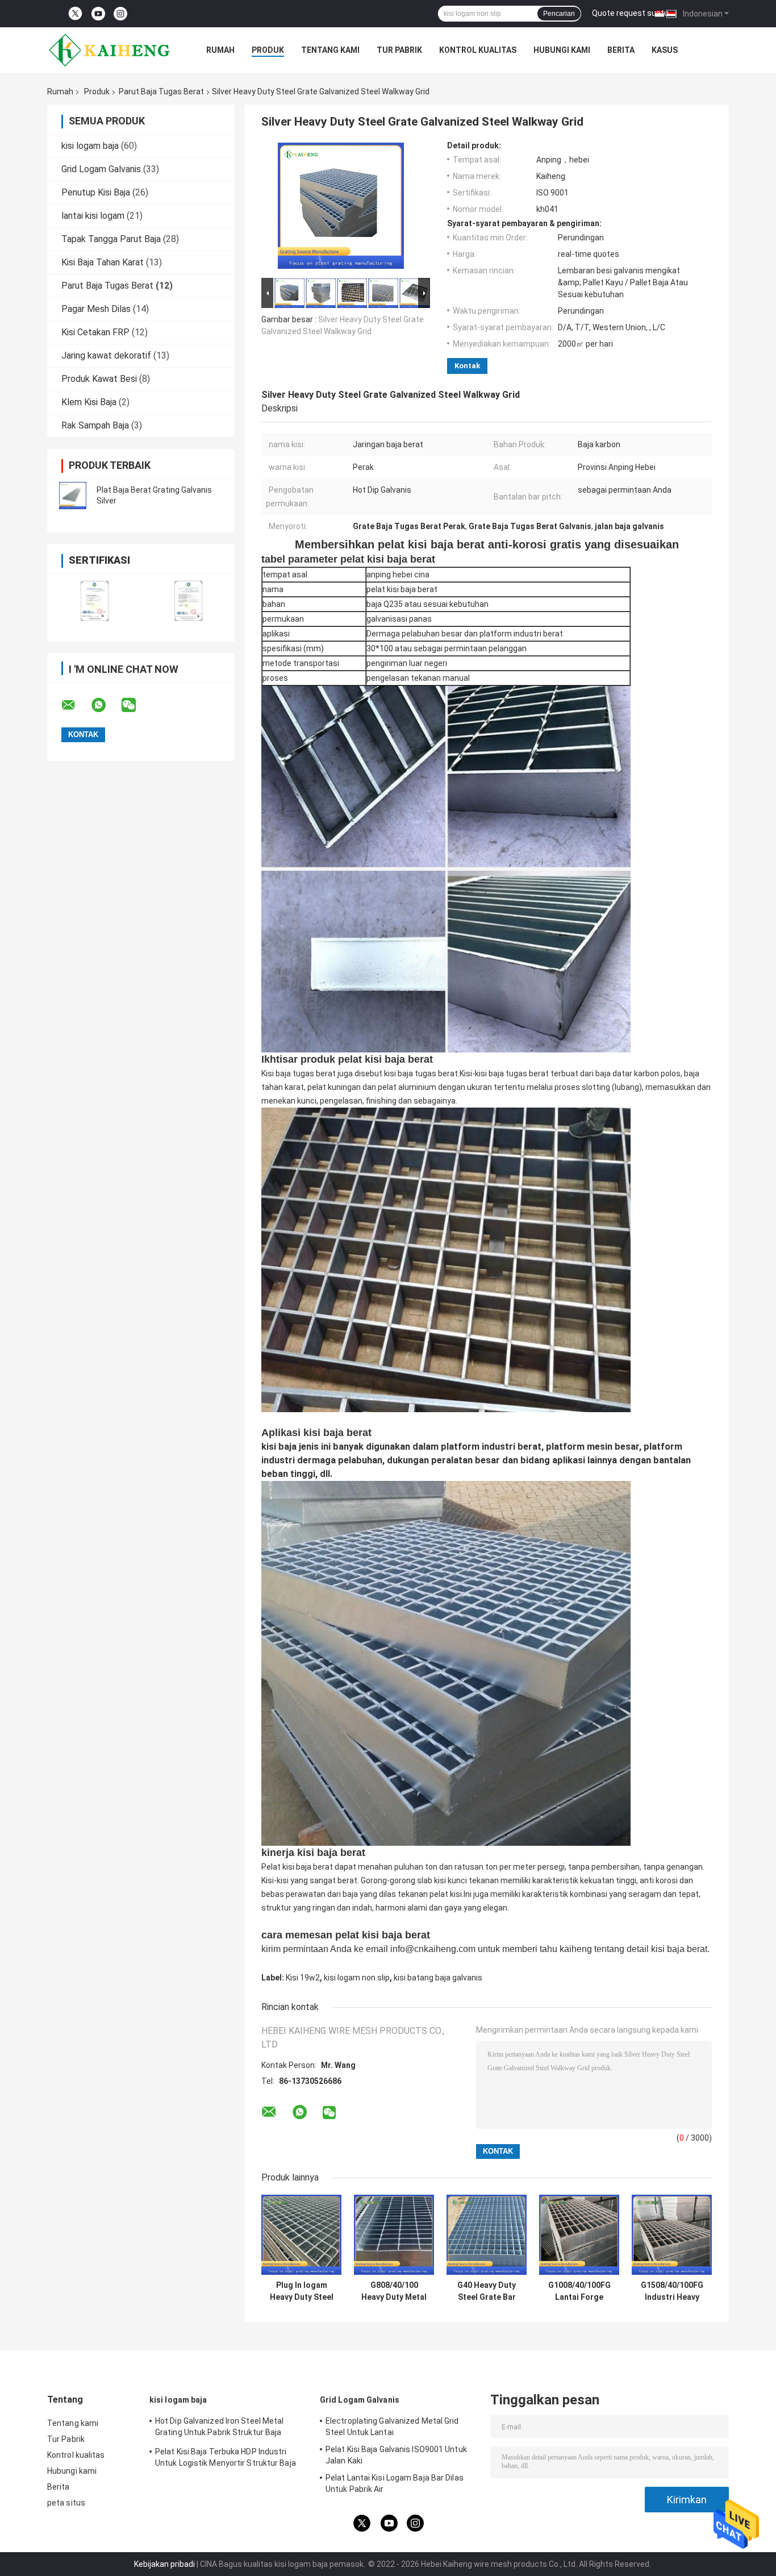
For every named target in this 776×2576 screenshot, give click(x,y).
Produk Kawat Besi (99, 379)
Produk (268, 50)
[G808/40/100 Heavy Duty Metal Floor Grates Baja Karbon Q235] (394, 2235)
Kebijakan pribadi (164, 2564)
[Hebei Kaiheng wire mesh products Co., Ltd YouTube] (98, 14)
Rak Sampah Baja (95, 425)
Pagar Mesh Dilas (96, 309)
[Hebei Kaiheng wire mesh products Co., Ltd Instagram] (120, 14)
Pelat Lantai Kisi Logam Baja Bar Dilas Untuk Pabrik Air (395, 2483)
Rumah (220, 50)
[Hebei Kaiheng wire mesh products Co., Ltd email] (76, 705)
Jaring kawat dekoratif (106, 355)
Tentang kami (330, 50)
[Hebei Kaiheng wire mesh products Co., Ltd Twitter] (75, 14)
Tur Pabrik (399, 50)
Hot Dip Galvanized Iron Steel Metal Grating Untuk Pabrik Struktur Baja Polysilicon (220, 2428)
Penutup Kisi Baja (96, 192)
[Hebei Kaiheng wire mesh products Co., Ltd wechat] (136, 705)
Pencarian (559, 14)
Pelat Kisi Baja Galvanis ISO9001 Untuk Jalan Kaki (396, 2455)
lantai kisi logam (93, 216)
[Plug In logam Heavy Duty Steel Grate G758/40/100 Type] (301, 2235)
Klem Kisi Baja (89, 402)
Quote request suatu (630, 13)
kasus (665, 50)
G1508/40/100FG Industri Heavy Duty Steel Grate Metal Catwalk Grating (672, 2291)
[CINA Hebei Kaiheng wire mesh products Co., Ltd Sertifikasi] (94, 600)
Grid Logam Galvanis (101, 169)
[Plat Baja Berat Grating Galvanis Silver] (73, 496)
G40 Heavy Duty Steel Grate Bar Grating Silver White (487, 2291)
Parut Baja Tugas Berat (161, 91)
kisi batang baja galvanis (438, 1978)
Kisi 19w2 (303, 1978)
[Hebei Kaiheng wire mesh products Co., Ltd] (110, 50)
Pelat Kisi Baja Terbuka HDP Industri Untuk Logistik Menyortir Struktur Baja (226, 2457)
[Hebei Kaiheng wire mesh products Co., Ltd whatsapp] (106, 705)
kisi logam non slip (357, 1978)
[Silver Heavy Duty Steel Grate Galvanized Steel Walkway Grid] (341, 208)
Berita (621, 50)
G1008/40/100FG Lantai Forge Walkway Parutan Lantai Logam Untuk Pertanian (579, 2291)
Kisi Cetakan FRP (95, 332)
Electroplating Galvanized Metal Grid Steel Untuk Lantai (392, 2427)
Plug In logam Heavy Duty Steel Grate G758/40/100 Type (301, 2291)
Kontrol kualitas (478, 50)
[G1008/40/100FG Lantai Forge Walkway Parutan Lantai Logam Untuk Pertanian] (579, 2235)
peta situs (66, 2503)
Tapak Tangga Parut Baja (111, 239)
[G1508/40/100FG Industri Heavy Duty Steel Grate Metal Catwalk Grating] (672, 2235)
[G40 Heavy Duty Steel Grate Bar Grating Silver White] (487, 2235)
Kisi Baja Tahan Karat (103, 262)
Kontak (467, 366)
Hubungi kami (562, 50)
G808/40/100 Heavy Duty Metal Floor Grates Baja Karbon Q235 (394, 2291)
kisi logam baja (90, 146)
